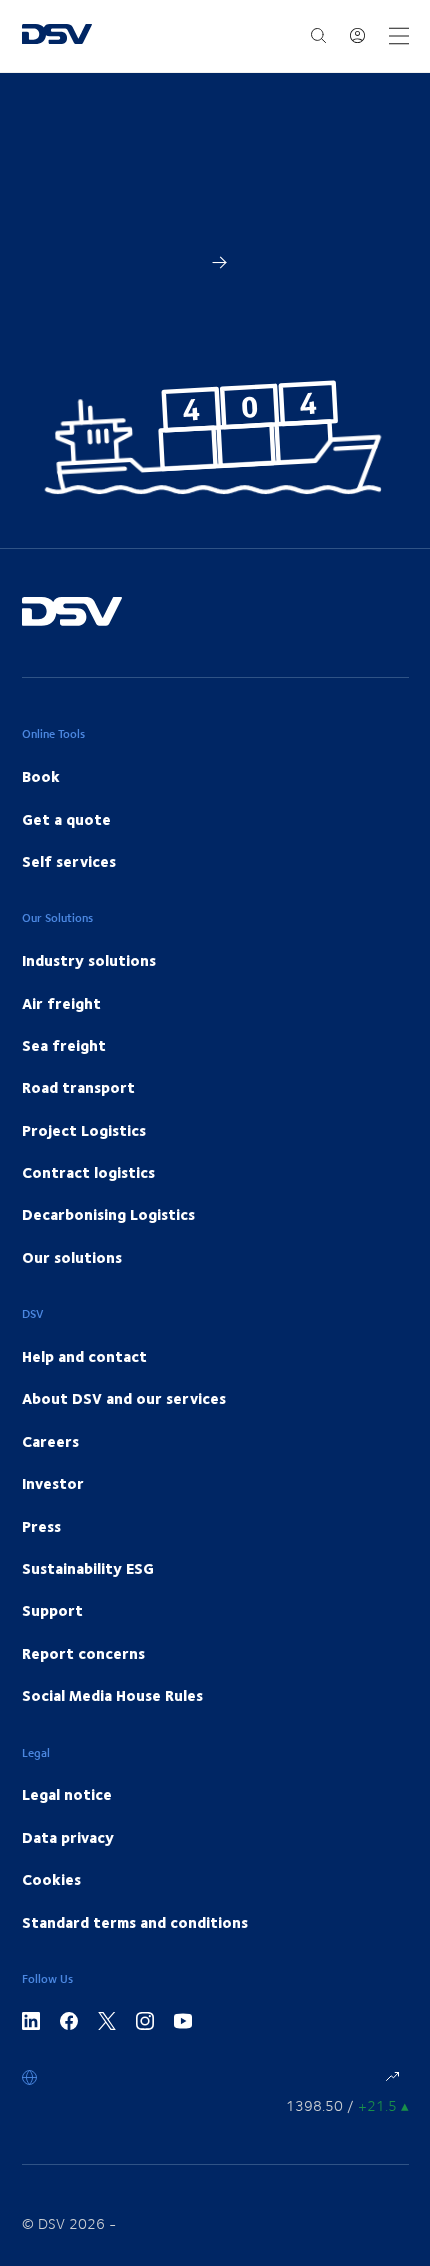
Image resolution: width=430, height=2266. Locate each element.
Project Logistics (84, 1130)
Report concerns (83, 1653)
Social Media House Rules (112, 1695)
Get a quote (66, 819)
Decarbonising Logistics (108, 1214)
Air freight (61, 1003)
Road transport (78, 1087)
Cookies (51, 1879)
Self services (69, 861)
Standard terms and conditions (135, 1922)
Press (41, 1526)
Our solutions (72, 1257)
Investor (53, 1483)
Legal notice (67, 1794)
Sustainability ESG (88, 1568)
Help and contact (84, 1356)
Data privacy (68, 1837)
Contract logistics (88, 1172)
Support (52, 1610)
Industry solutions (89, 960)
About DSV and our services (124, 1398)
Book (41, 776)
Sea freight (64, 1045)
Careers (50, 1441)
